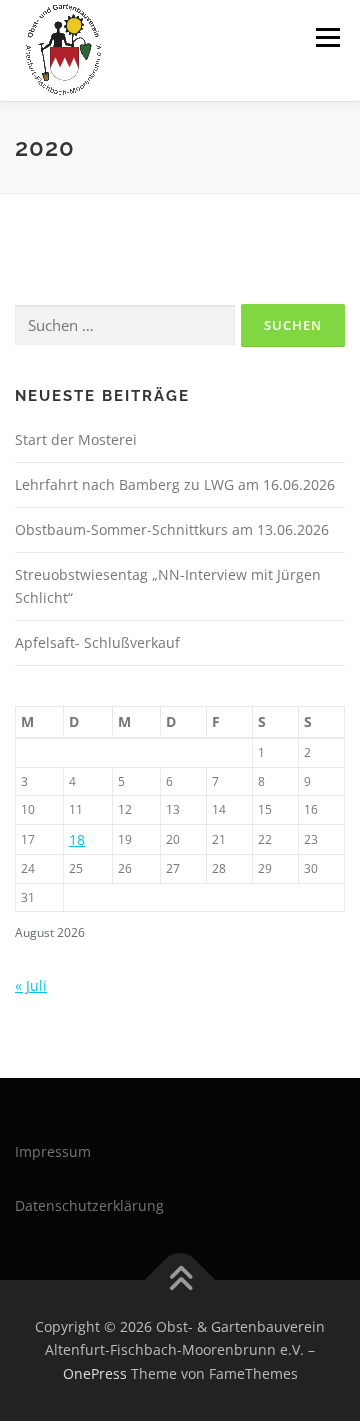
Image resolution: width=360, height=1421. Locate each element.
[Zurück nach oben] (180, 1279)
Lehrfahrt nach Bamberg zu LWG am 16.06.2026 (175, 484)
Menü (326, 37)
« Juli (31, 985)
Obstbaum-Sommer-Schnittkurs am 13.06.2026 (172, 529)
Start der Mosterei (76, 439)
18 (77, 839)
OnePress (95, 1373)
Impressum (53, 1151)
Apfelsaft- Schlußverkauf (97, 642)
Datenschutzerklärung (89, 1205)
